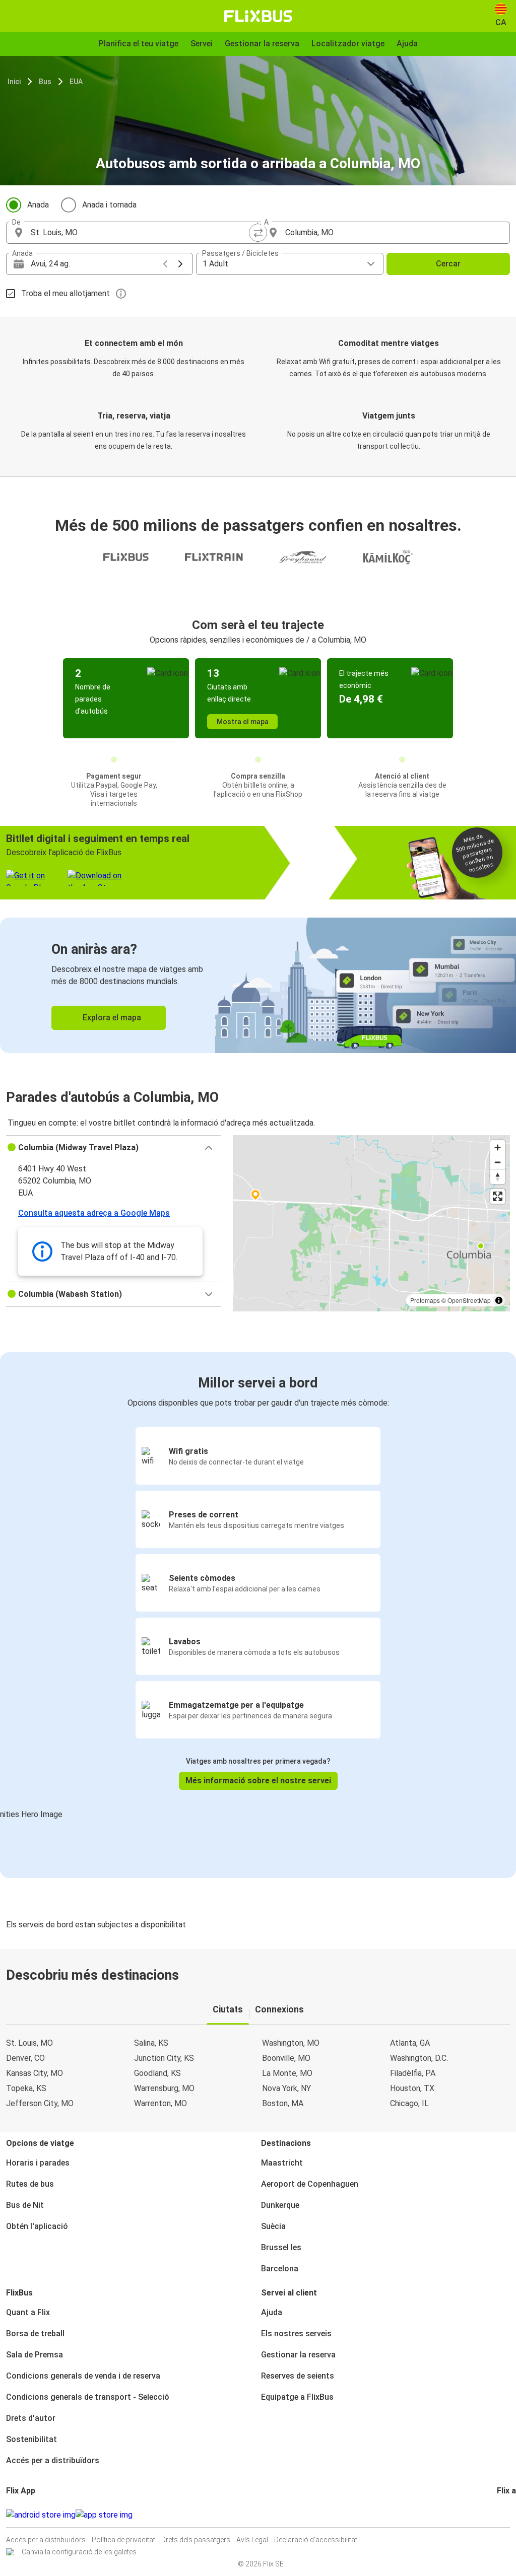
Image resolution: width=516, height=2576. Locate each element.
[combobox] (141, 233)
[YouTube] (504, 2515)
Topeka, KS (26, 2088)
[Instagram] (501, 2515)
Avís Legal (252, 2540)
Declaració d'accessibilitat (316, 2540)
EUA (76, 82)
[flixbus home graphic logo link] (258, 16)
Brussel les (281, 2247)
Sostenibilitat (31, 2439)
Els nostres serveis (296, 2334)
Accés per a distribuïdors (53, 2460)
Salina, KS (151, 2043)
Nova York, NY (286, 2088)
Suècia (273, 2226)
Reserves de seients (298, 2376)
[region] (371, 1223)
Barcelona (280, 2269)
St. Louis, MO (29, 2043)
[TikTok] (513, 2515)
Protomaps (425, 1300)
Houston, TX (412, 2088)
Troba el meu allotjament (66, 293)
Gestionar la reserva (298, 2355)
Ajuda (272, 2312)
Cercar (448, 264)
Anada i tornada (109, 205)
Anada (38, 205)
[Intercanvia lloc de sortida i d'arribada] (258, 233)
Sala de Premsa (35, 2355)
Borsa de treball (35, 2334)
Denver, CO (25, 2058)
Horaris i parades (38, 2163)
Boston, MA (283, 2103)
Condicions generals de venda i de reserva (83, 2376)
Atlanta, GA (410, 2043)
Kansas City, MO (35, 2073)
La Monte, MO (287, 2073)
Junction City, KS (164, 2058)
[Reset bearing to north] (498, 1177)
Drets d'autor (31, 2418)
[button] (113, 1148)
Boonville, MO (286, 2058)
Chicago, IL (409, 2103)
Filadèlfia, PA (413, 2073)
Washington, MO (291, 2043)
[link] (258, 985)
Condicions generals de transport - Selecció (88, 2397)
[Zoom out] (498, 1162)
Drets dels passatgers (196, 2540)
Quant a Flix (28, 2312)
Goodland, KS (157, 2073)
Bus (45, 82)
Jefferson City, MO (40, 2103)
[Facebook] (498, 2515)
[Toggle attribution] (499, 1300)
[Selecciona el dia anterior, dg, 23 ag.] (165, 264)
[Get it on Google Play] (41, 2515)
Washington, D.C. (419, 2058)
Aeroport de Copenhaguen (310, 2184)
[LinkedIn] (507, 2515)
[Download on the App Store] (104, 2515)
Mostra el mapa (243, 722)
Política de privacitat (123, 2540)
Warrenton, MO (160, 2103)
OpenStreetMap (469, 1300)
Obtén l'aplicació (37, 2226)
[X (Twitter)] (510, 2515)
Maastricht (282, 2163)
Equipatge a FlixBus (297, 2397)
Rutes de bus (30, 2184)
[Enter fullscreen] (498, 1196)
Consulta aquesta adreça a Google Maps (94, 1213)
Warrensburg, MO (164, 2088)
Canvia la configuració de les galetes (79, 2552)
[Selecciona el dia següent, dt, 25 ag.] (180, 264)
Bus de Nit (25, 2205)
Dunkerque (280, 2205)
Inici (14, 82)
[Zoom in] (498, 1147)
